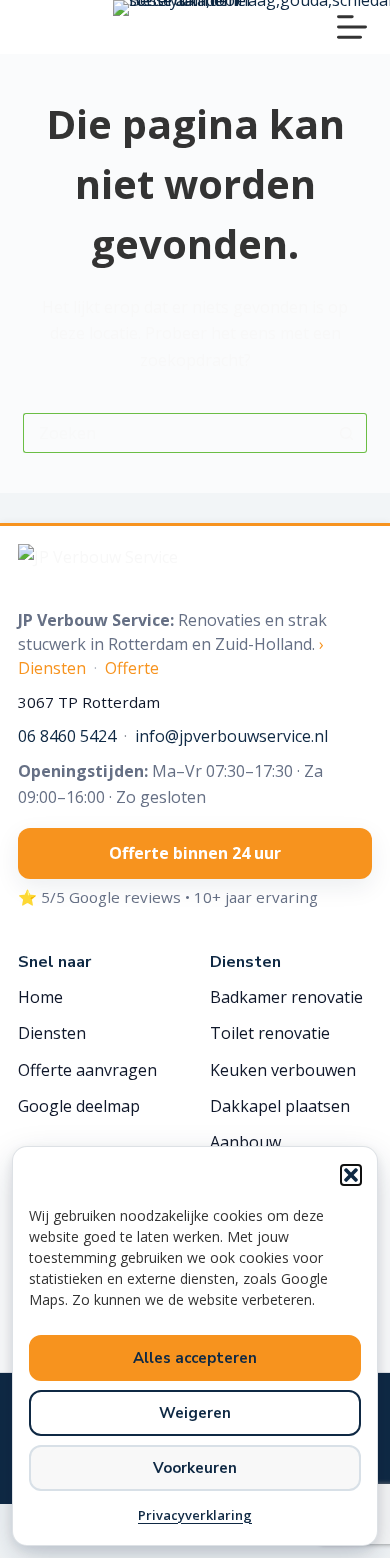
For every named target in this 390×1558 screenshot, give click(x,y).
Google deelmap (79, 1106)
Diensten (52, 1033)
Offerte (132, 668)
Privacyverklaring (195, 1515)
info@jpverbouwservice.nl (231, 736)
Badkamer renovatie (286, 997)
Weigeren (195, 1413)
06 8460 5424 (67, 736)
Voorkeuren (195, 1468)
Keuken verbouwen (283, 1070)
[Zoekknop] (347, 433)
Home (40, 997)
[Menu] (352, 27)
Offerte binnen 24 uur (195, 853)
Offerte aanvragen (87, 1070)
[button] (351, 1175)
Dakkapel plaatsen (280, 1106)
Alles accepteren (195, 1358)
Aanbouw (245, 1142)
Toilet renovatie (270, 1033)
